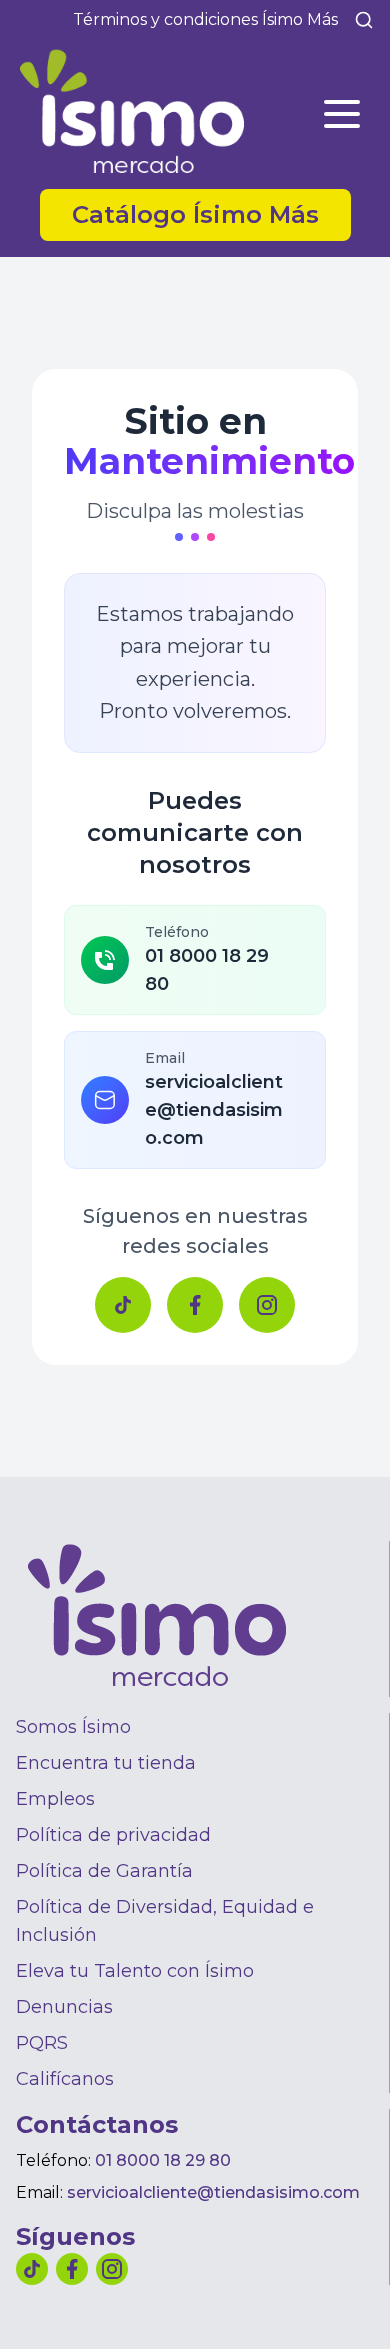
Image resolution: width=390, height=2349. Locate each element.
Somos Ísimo (73, 1727)
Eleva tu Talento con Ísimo (135, 1971)
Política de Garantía (104, 1871)
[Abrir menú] (342, 114)
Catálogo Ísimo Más (211, 214)
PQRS (42, 2043)
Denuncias (64, 2007)
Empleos (55, 1799)
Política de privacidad (113, 1835)
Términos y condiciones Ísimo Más (205, 19)
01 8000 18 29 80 (163, 2160)
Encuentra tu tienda (106, 1763)
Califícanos (65, 2079)
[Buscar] (364, 20)
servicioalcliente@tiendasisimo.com (213, 2192)
